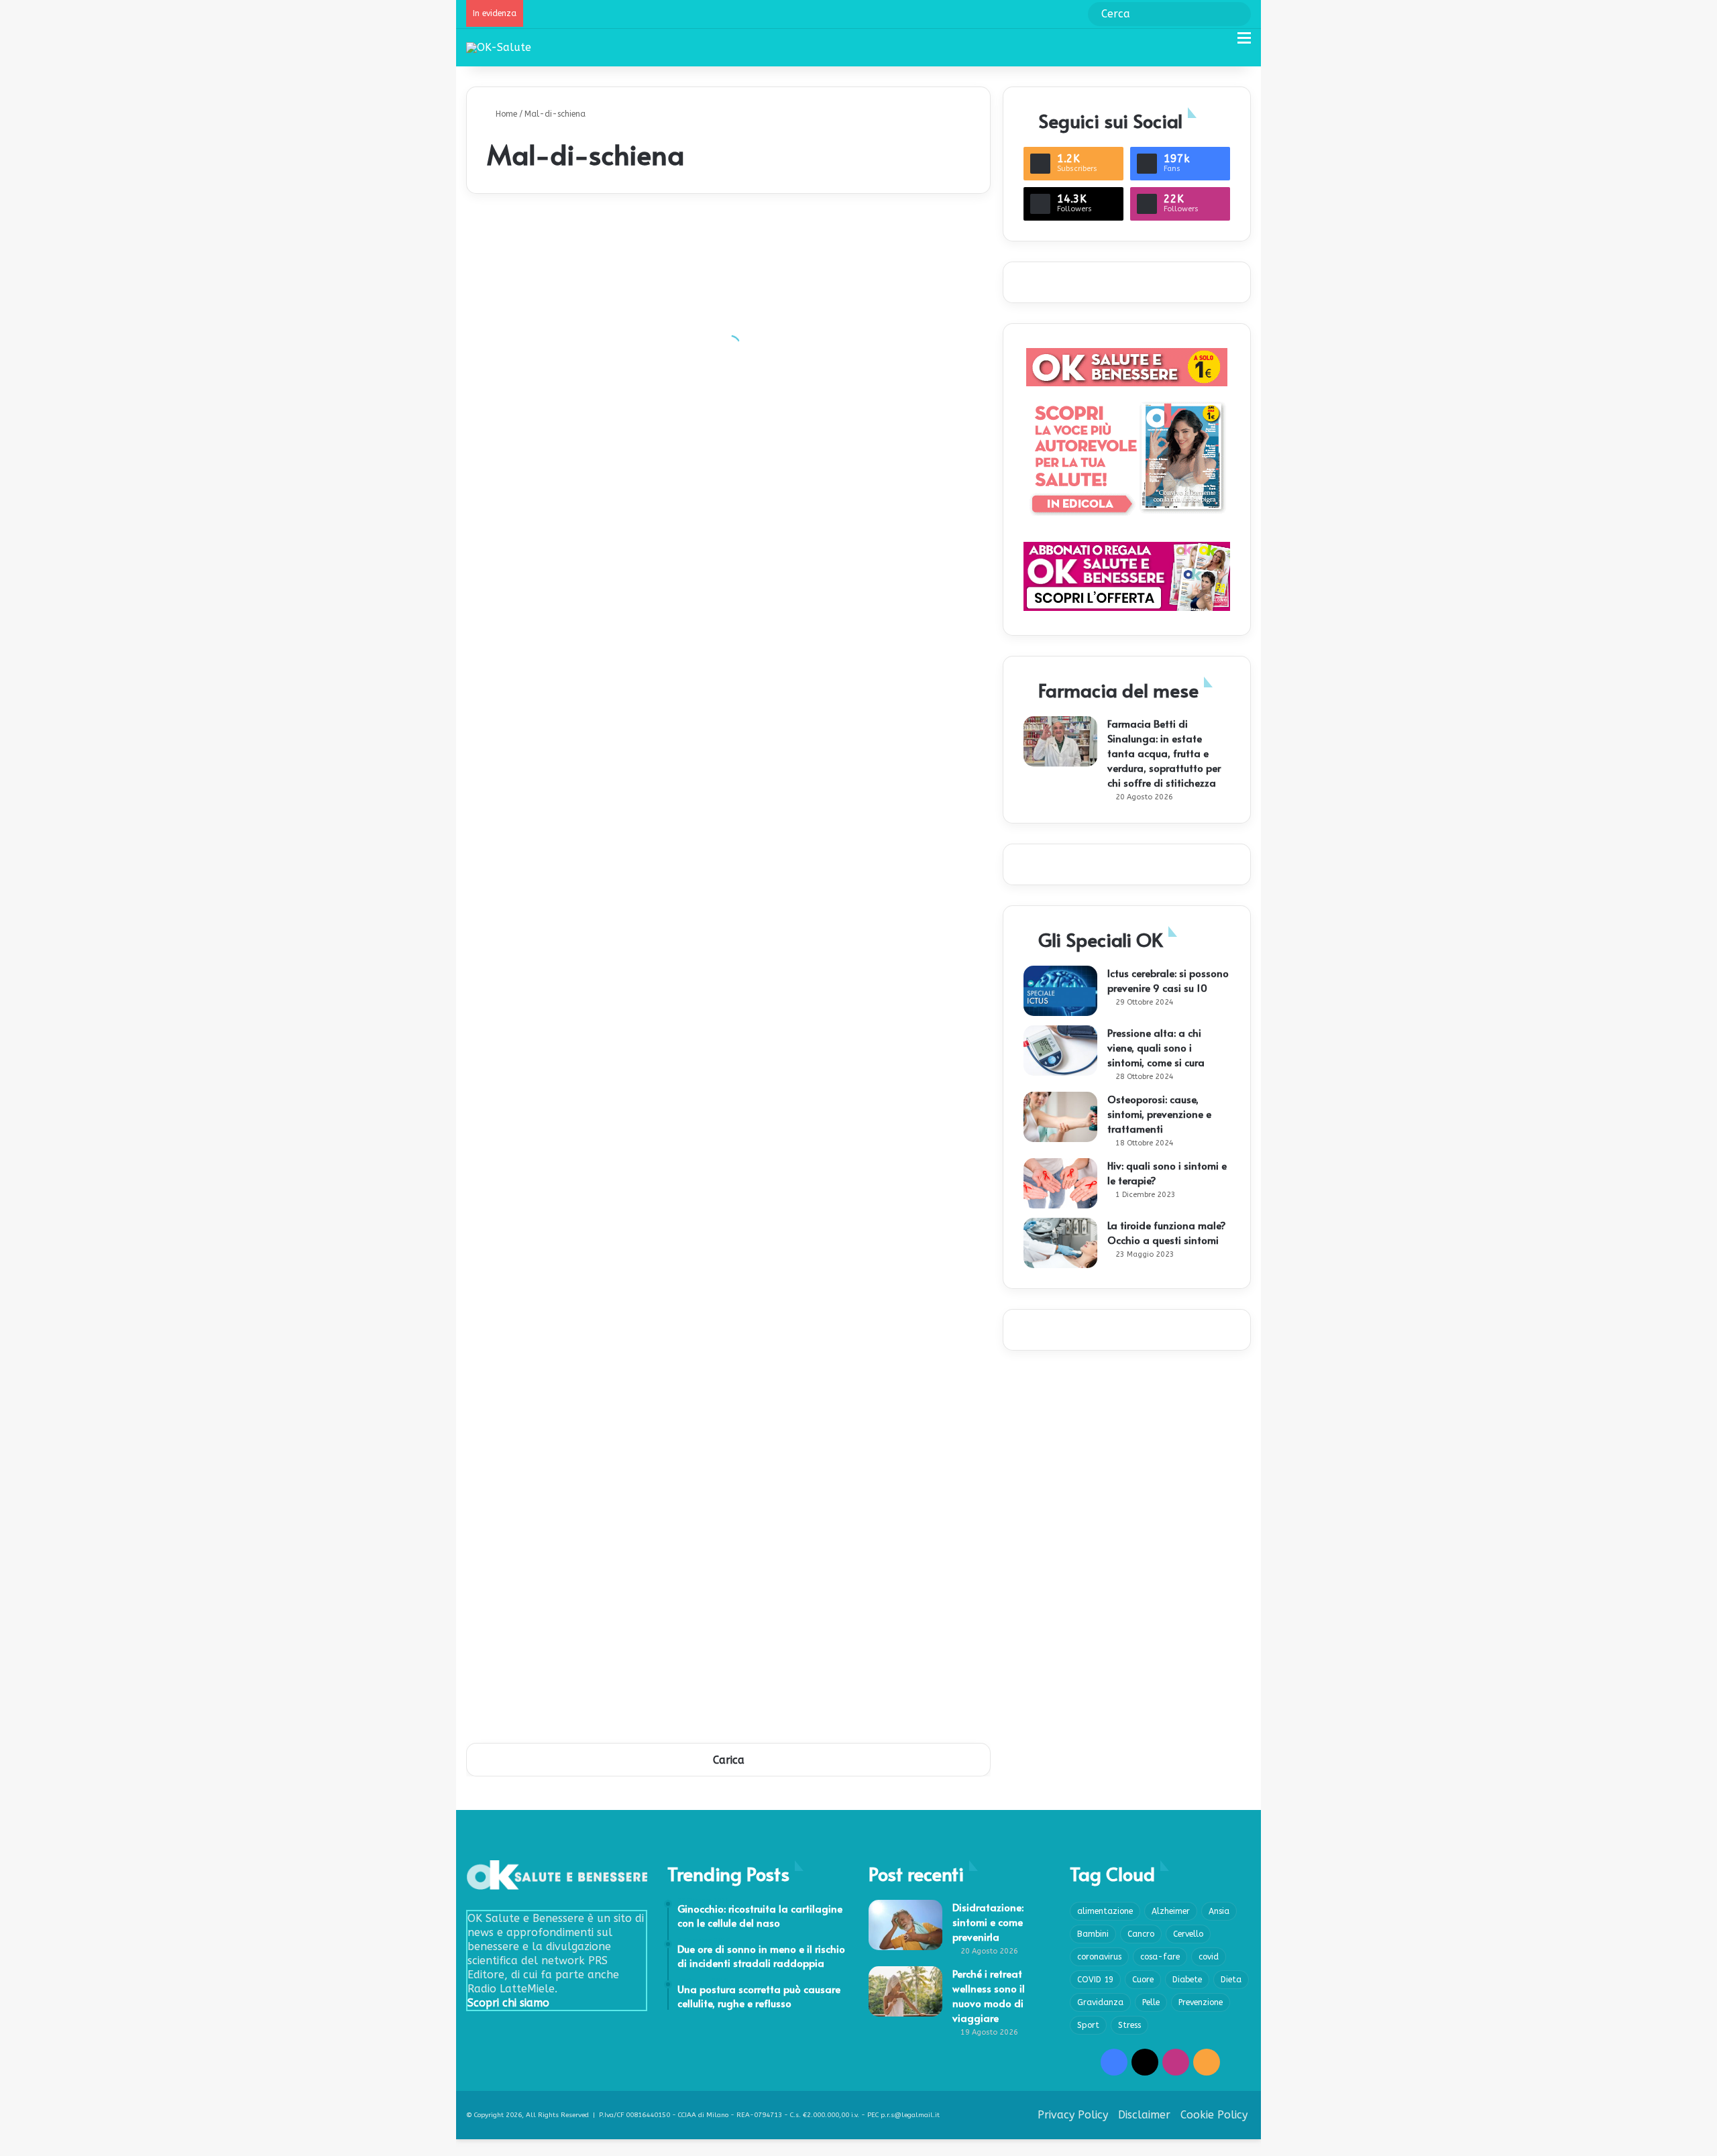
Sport (1088, 2025)
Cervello (1188, 1934)
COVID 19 (1095, 1980)
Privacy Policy (1073, 2115)
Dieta (1231, 1980)
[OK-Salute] (499, 47)
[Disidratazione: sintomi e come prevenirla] (905, 1925)
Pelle (1151, 2002)
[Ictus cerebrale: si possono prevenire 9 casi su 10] (1060, 991)
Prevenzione (1201, 2002)
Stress (1129, 2025)
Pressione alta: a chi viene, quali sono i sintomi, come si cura (1156, 1047)
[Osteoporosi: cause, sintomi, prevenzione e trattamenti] (1060, 1117)
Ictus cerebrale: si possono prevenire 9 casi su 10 (1168, 980)
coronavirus (1099, 1957)
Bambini (1093, 1934)
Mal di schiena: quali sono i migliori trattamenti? (596, 1295)
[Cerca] (1221, 43)
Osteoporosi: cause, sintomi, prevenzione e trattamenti (1159, 1114)
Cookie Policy (1214, 2115)
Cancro (1141, 1934)
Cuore (1143, 1980)
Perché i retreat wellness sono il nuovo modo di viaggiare (989, 1995)
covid (1209, 1957)
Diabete (1187, 1980)
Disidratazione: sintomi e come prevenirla (988, 1922)
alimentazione (1105, 1911)
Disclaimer (1144, 2115)
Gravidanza (1100, 2002)
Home (505, 114)
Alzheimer (1171, 1911)
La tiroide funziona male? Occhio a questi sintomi (1167, 1232)
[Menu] (1244, 43)
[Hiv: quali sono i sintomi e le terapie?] (1060, 1183)
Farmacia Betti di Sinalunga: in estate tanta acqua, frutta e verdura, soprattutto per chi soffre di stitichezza (1164, 753)
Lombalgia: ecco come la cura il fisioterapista (850, 1194)
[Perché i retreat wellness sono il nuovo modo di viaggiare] (905, 1991)
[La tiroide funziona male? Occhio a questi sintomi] (1060, 1243)
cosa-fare (1160, 1957)
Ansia (1219, 1911)
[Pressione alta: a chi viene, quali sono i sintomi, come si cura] (1060, 1051)
